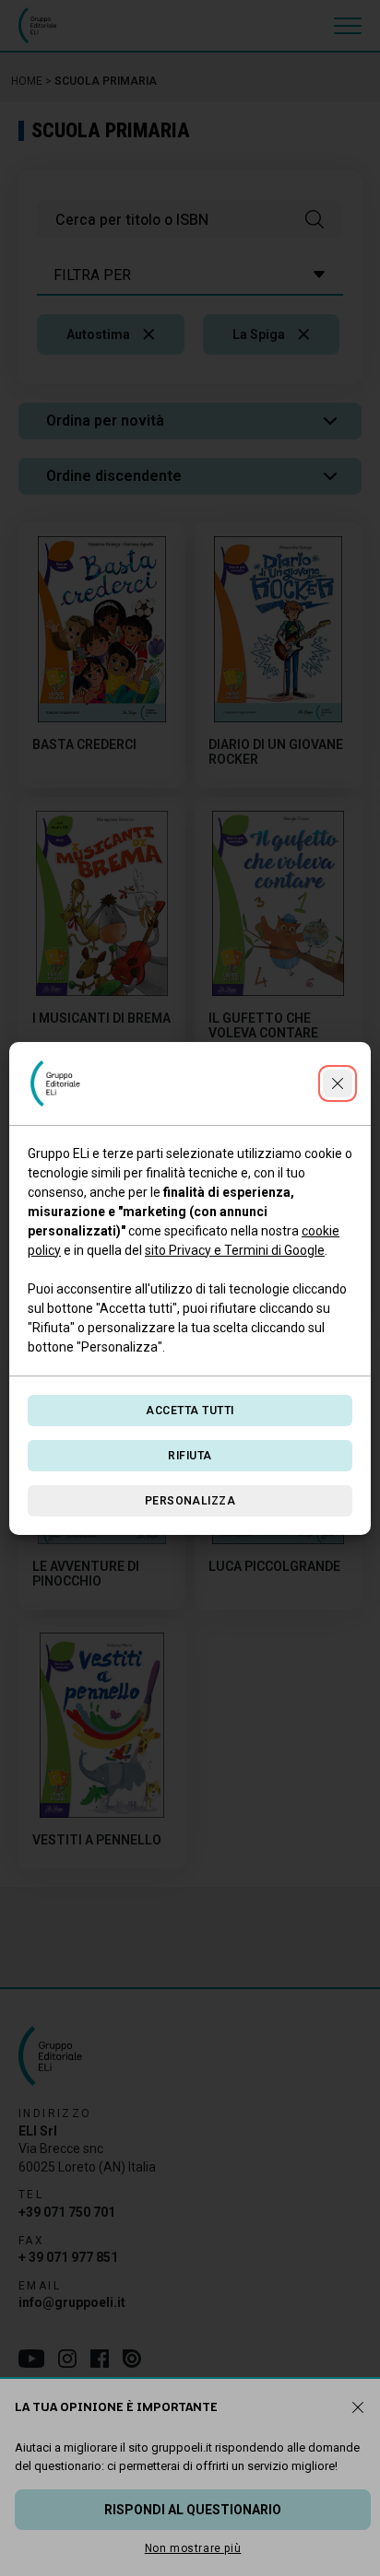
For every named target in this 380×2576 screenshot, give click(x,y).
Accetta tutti (190, 1411)
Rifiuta (190, 1456)
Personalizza (190, 1501)
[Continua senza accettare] (338, 1083)
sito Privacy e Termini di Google (235, 1250)
